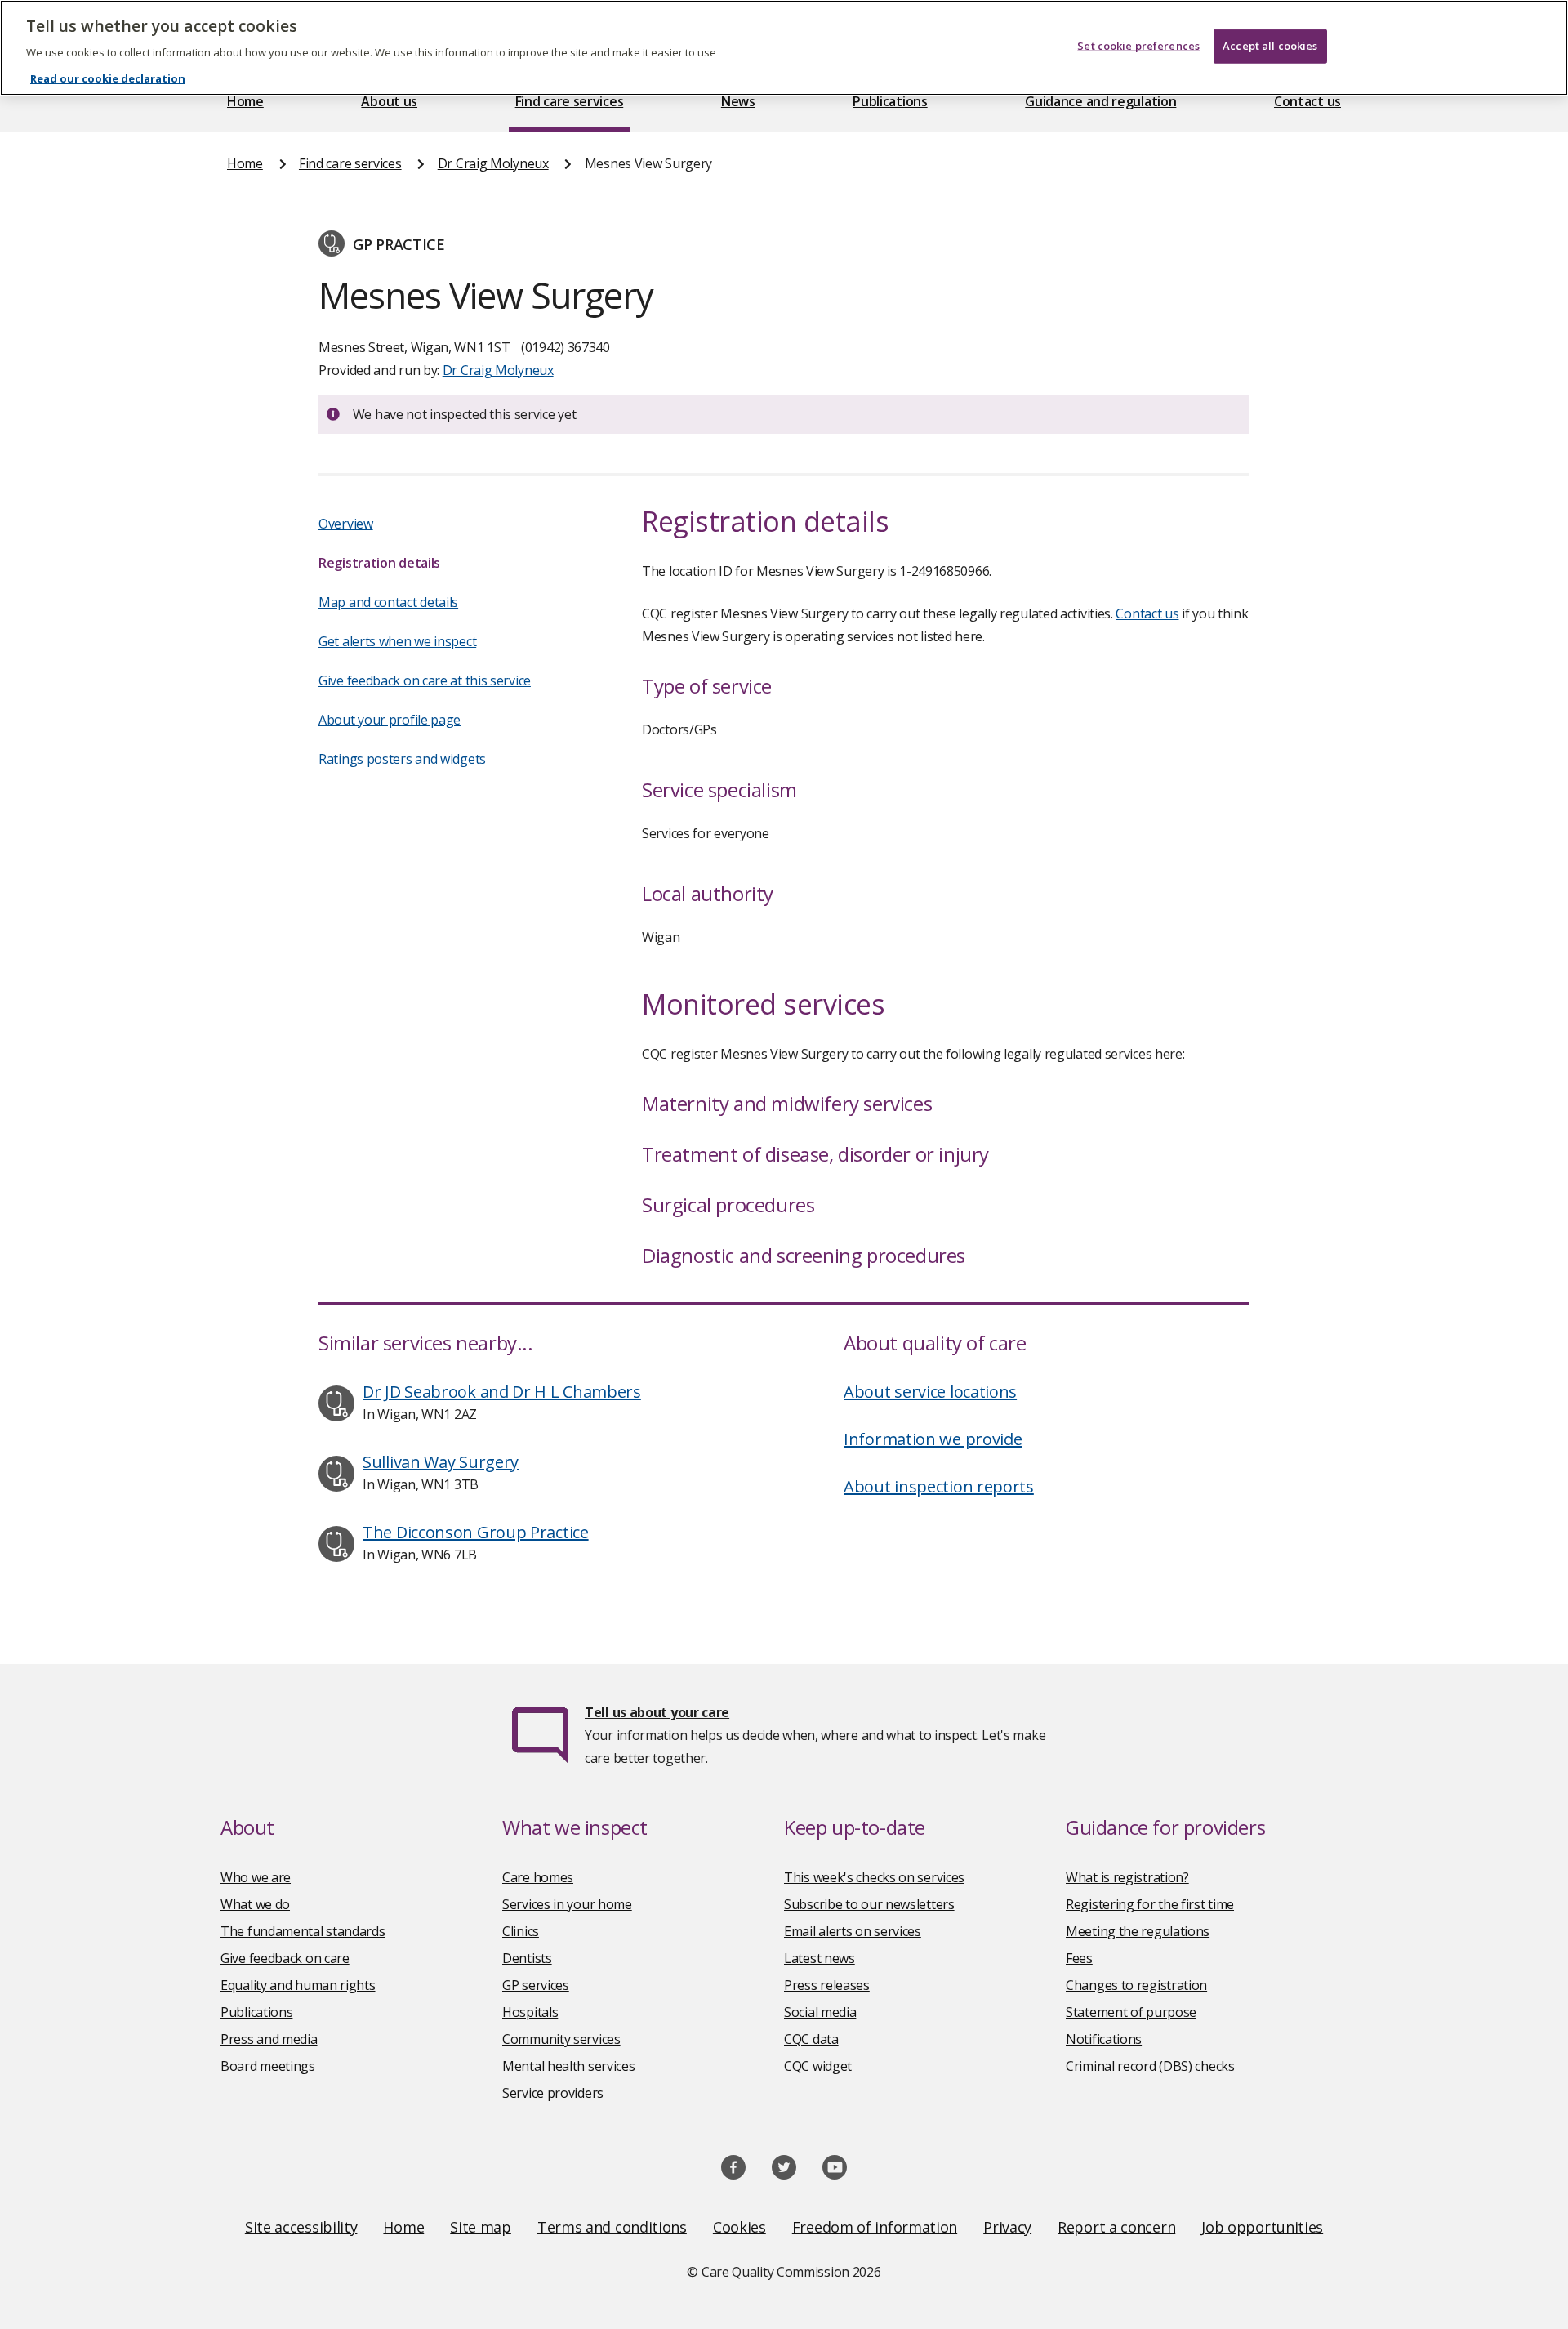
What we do (255, 1904)
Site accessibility (301, 2227)
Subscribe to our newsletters (869, 1904)
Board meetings (268, 2066)
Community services (561, 2039)
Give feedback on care (285, 1958)
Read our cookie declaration (108, 78)
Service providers (553, 2093)
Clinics (521, 1931)
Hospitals (530, 2012)
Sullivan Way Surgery (441, 1462)
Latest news (820, 1958)
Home (245, 101)
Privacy (1007, 2227)
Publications (890, 101)
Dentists (527, 1958)
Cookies (739, 2227)
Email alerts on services (853, 1931)
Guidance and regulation (1100, 101)
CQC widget (818, 2066)
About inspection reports (939, 1486)
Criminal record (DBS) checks (1150, 2066)
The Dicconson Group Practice (476, 1532)
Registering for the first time (1150, 1904)
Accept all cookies (1270, 46)
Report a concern (1116, 2227)
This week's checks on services (874, 1877)
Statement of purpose (1131, 2012)
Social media (820, 2012)
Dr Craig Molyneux (493, 163)
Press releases (827, 1985)
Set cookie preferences (1138, 46)
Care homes (538, 1877)
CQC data (811, 2039)
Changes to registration (1136, 1985)
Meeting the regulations (1138, 1931)
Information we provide (933, 1439)
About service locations (930, 1392)
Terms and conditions (612, 2227)
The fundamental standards (303, 1931)
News (738, 101)
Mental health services (568, 2066)
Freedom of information (875, 2227)
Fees (1079, 1958)
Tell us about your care (657, 1712)
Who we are (256, 1877)
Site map (481, 2227)
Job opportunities (1262, 2227)
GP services (536, 1985)
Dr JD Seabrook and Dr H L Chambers (502, 1392)
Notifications (1104, 2039)
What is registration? (1127, 1877)
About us (389, 101)
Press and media (269, 2039)
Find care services (570, 101)
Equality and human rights (298, 1985)
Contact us (1307, 101)
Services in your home (567, 1904)
